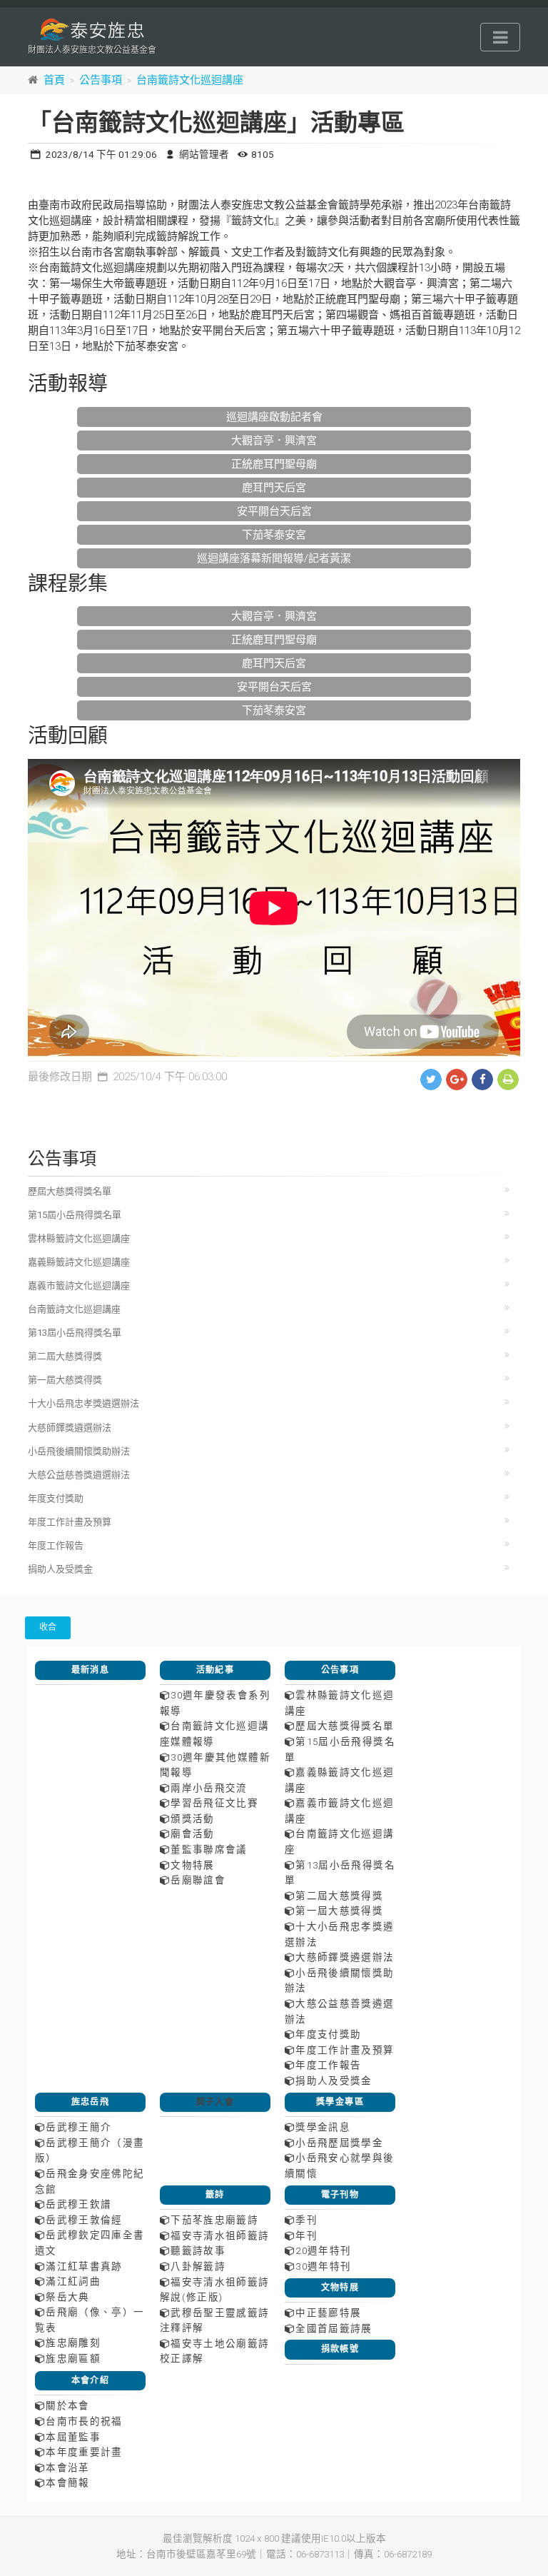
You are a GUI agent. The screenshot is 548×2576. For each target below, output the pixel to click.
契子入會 (215, 2102)
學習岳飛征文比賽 (214, 1803)
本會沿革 (67, 2467)
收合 (48, 1627)
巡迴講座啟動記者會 (274, 417)
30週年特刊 (323, 2266)
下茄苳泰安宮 (274, 535)
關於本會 (67, 2405)
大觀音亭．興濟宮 (274, 441)
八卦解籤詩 (198, 2266)
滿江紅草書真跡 (84, 2266)
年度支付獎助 (56, 1498)
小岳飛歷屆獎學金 (339, 2143)
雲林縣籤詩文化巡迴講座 (79, 1238)
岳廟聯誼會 (198, 1880)
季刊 (306, 2220)
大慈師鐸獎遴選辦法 (70, 1428)
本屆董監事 (73, 2437)
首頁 (54, 80)
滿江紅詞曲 (73, 2281)
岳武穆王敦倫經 (84, 2220)
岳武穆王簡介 (78, 2127)
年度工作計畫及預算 (70, 1522)
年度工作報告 (56, 1545)
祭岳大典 (67, 2297)
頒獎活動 (192, 1818)
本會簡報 (67, 2482)
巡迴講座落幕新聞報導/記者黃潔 (274, 558)
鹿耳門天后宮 (274, 488)
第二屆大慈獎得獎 (65, 1356)
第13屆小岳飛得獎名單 (75, 1333)
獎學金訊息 (323, 2127)
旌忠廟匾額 (73, 2358)
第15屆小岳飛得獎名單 (75, 1215)
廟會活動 (192, 1833)
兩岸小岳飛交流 (209, 1788)
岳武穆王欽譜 (78, 2204)
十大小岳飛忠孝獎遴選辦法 (83, 1403)
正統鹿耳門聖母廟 (274, 464)
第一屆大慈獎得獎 (65, 1380)
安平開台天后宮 (274, 511)
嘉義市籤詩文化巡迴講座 (79, 1286)
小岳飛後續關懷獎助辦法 (79, 1451)
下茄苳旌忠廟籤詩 (214, 2220)
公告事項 (101, 80)
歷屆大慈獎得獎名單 (70, 1191)
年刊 (306, 2235)
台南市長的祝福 (84, 2421)
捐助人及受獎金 (60, 1569)
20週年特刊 (323, 2250)
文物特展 (192, 1865)
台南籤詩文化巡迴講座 (190, 80)
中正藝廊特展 (328, 2313)
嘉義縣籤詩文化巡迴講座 (79, 1262)
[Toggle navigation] (500, 37)
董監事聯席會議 (209, 1849)
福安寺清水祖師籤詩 (220, 2235)
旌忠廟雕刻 (73, 2343)
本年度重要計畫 (84, 2452)
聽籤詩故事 (198, 2250)
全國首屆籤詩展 (334, 2328)
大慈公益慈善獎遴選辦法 (79, 1475)
